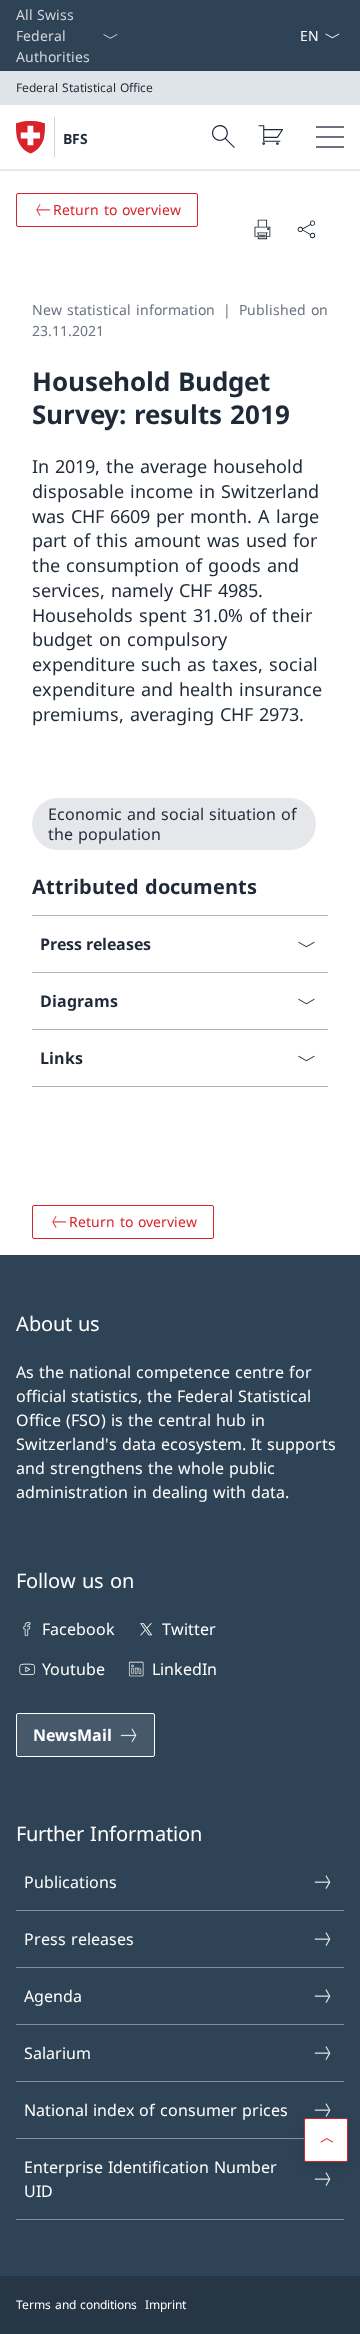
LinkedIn (184, 1669)
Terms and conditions (76, 2304)
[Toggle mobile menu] (330, 137)
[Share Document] (306, 229)
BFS (75, 138)
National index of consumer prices (156, 2110)
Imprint (165, 2304)
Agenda (53, 1996)
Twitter (188, 1629)
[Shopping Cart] (270, 135)
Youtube (73, 1669)
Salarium (57, 2053)
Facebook (78, 1629)
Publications (70, 1882)
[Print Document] (262, 229)
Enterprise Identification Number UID (150, 2179)
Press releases (79, 1939)
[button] (326, 2140)
